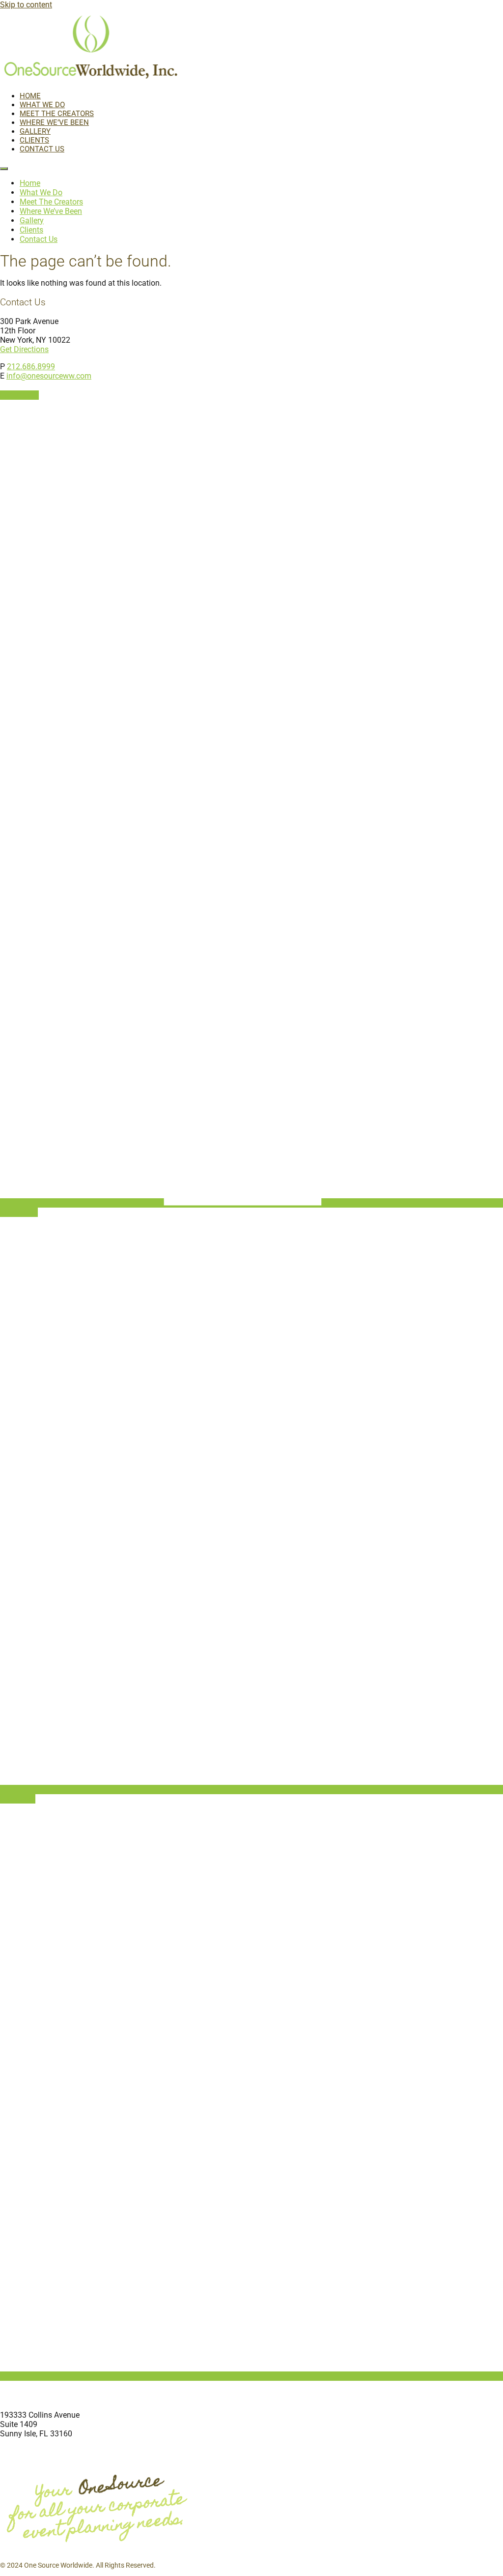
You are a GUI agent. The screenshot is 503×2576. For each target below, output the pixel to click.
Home (30, 96)
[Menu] (4, 169)
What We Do (42, 105)
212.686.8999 (31, 367)
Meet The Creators (57, 114)
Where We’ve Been (54, 122)
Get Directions (24, 349)
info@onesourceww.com (49, 376)
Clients (34, 140)
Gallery (35, 131)
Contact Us (42, 149)
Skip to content (26, 5)
